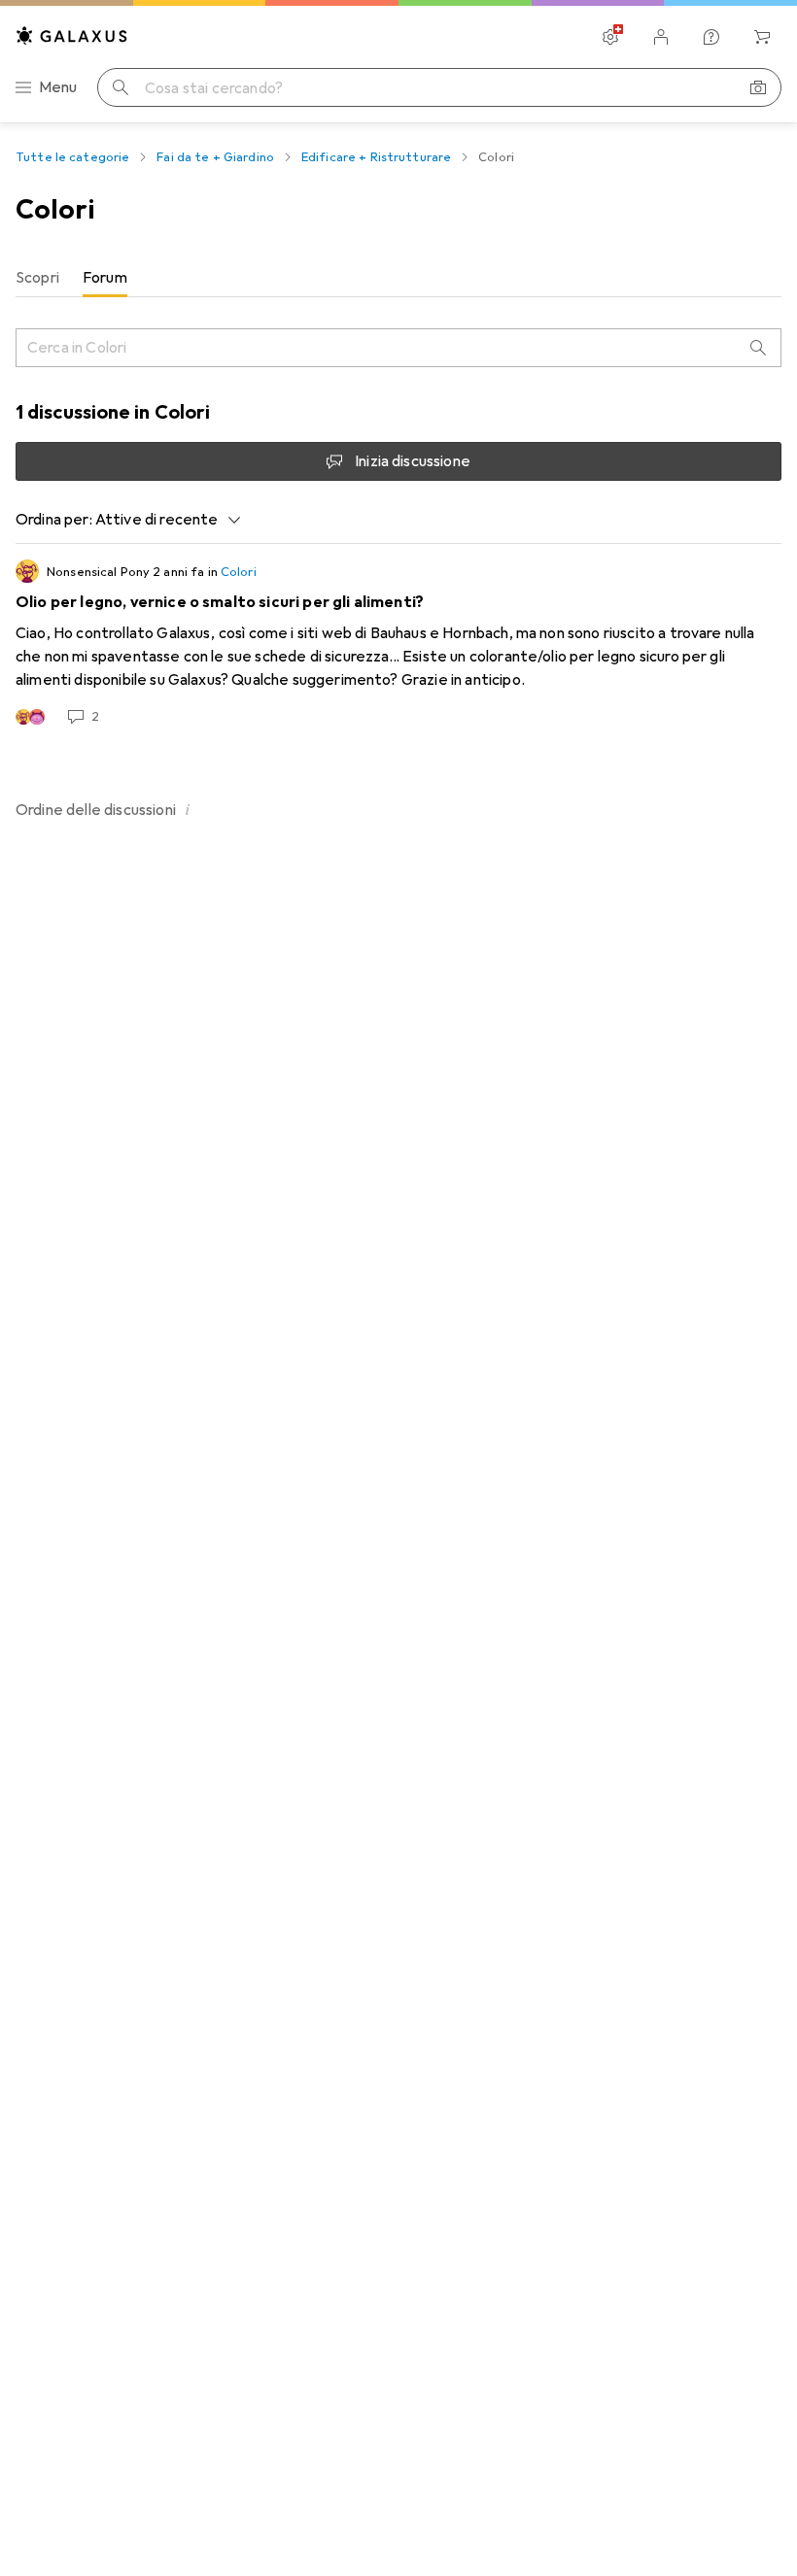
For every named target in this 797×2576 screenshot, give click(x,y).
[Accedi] (661, 37)
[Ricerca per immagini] (758, 87)
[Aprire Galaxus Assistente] (711, 37)
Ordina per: (54, 520)
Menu (58, 87)
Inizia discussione (413, 461)
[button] (188, 809)
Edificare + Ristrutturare (376, 157)
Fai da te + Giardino (215, 157)
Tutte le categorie (72, 157)
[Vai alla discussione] (398, 643)
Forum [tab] (105, 278)
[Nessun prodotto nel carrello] (762, 37)
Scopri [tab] (37, 278)
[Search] (758, 348)
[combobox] (163, 520)
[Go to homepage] (72, 35)
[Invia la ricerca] (121, 87)
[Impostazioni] (610, 37)
